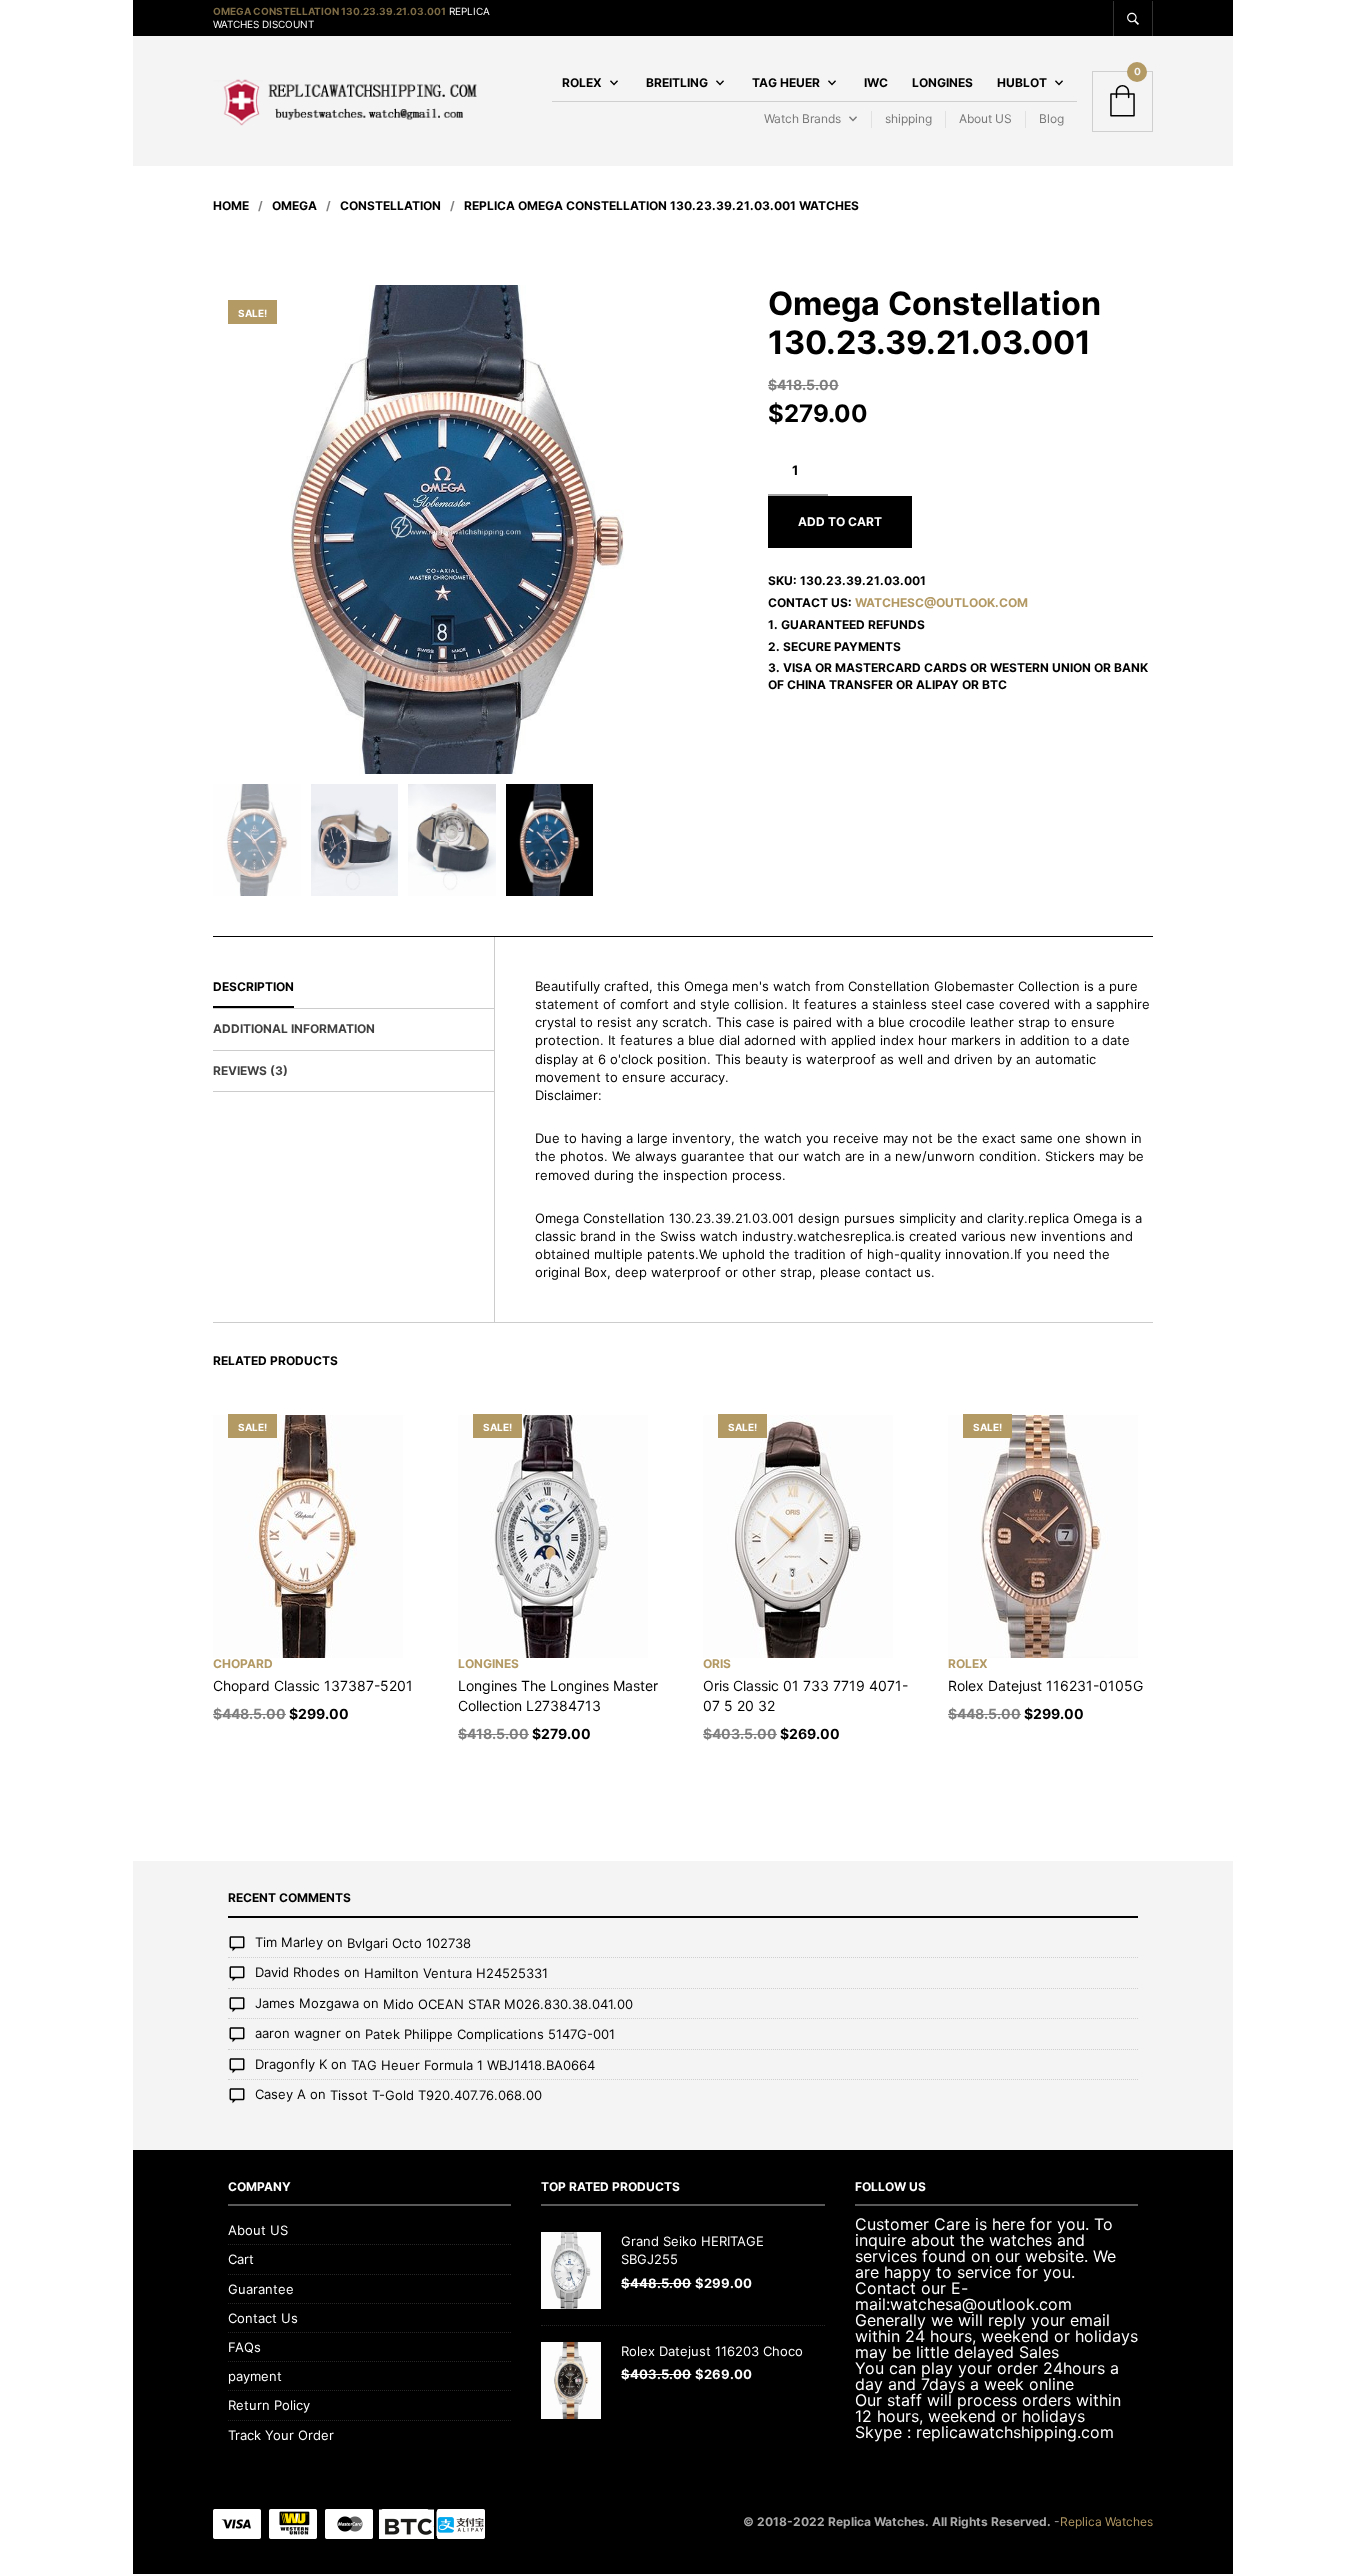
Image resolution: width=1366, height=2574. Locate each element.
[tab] (353, 988)
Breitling (677, 82)
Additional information (294, 1028)
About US (985, 118)
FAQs (244, 2347)
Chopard (243, 1663)
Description (253, 986)
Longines (942, 82)
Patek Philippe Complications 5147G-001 (490, 2035)
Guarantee (261, 2289)
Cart (241, 2259)
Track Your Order (281, 2435)
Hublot (1022, 82)
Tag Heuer (786, 82)
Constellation (390, 205)
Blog (1051, 118)
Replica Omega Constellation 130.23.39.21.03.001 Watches (661, 205)
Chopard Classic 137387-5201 (313, 1685)
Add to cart (840, 521)
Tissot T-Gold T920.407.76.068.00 (436, 2096)
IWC (876, 82)
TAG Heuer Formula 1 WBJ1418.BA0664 (473, 2065)
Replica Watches (1106, 2521)
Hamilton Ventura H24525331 (456, 1973)
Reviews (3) (250, 1070)
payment (255, 2376)
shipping (908, 118)
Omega (294, 205)
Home (231, 205)
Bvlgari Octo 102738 (409, 1943)
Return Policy (269, 2405)
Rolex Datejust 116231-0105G (1045, 1685)
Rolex (582, 82)
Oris (717, 1663)
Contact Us (263, 2318)
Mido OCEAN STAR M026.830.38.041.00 (508, 2004)
